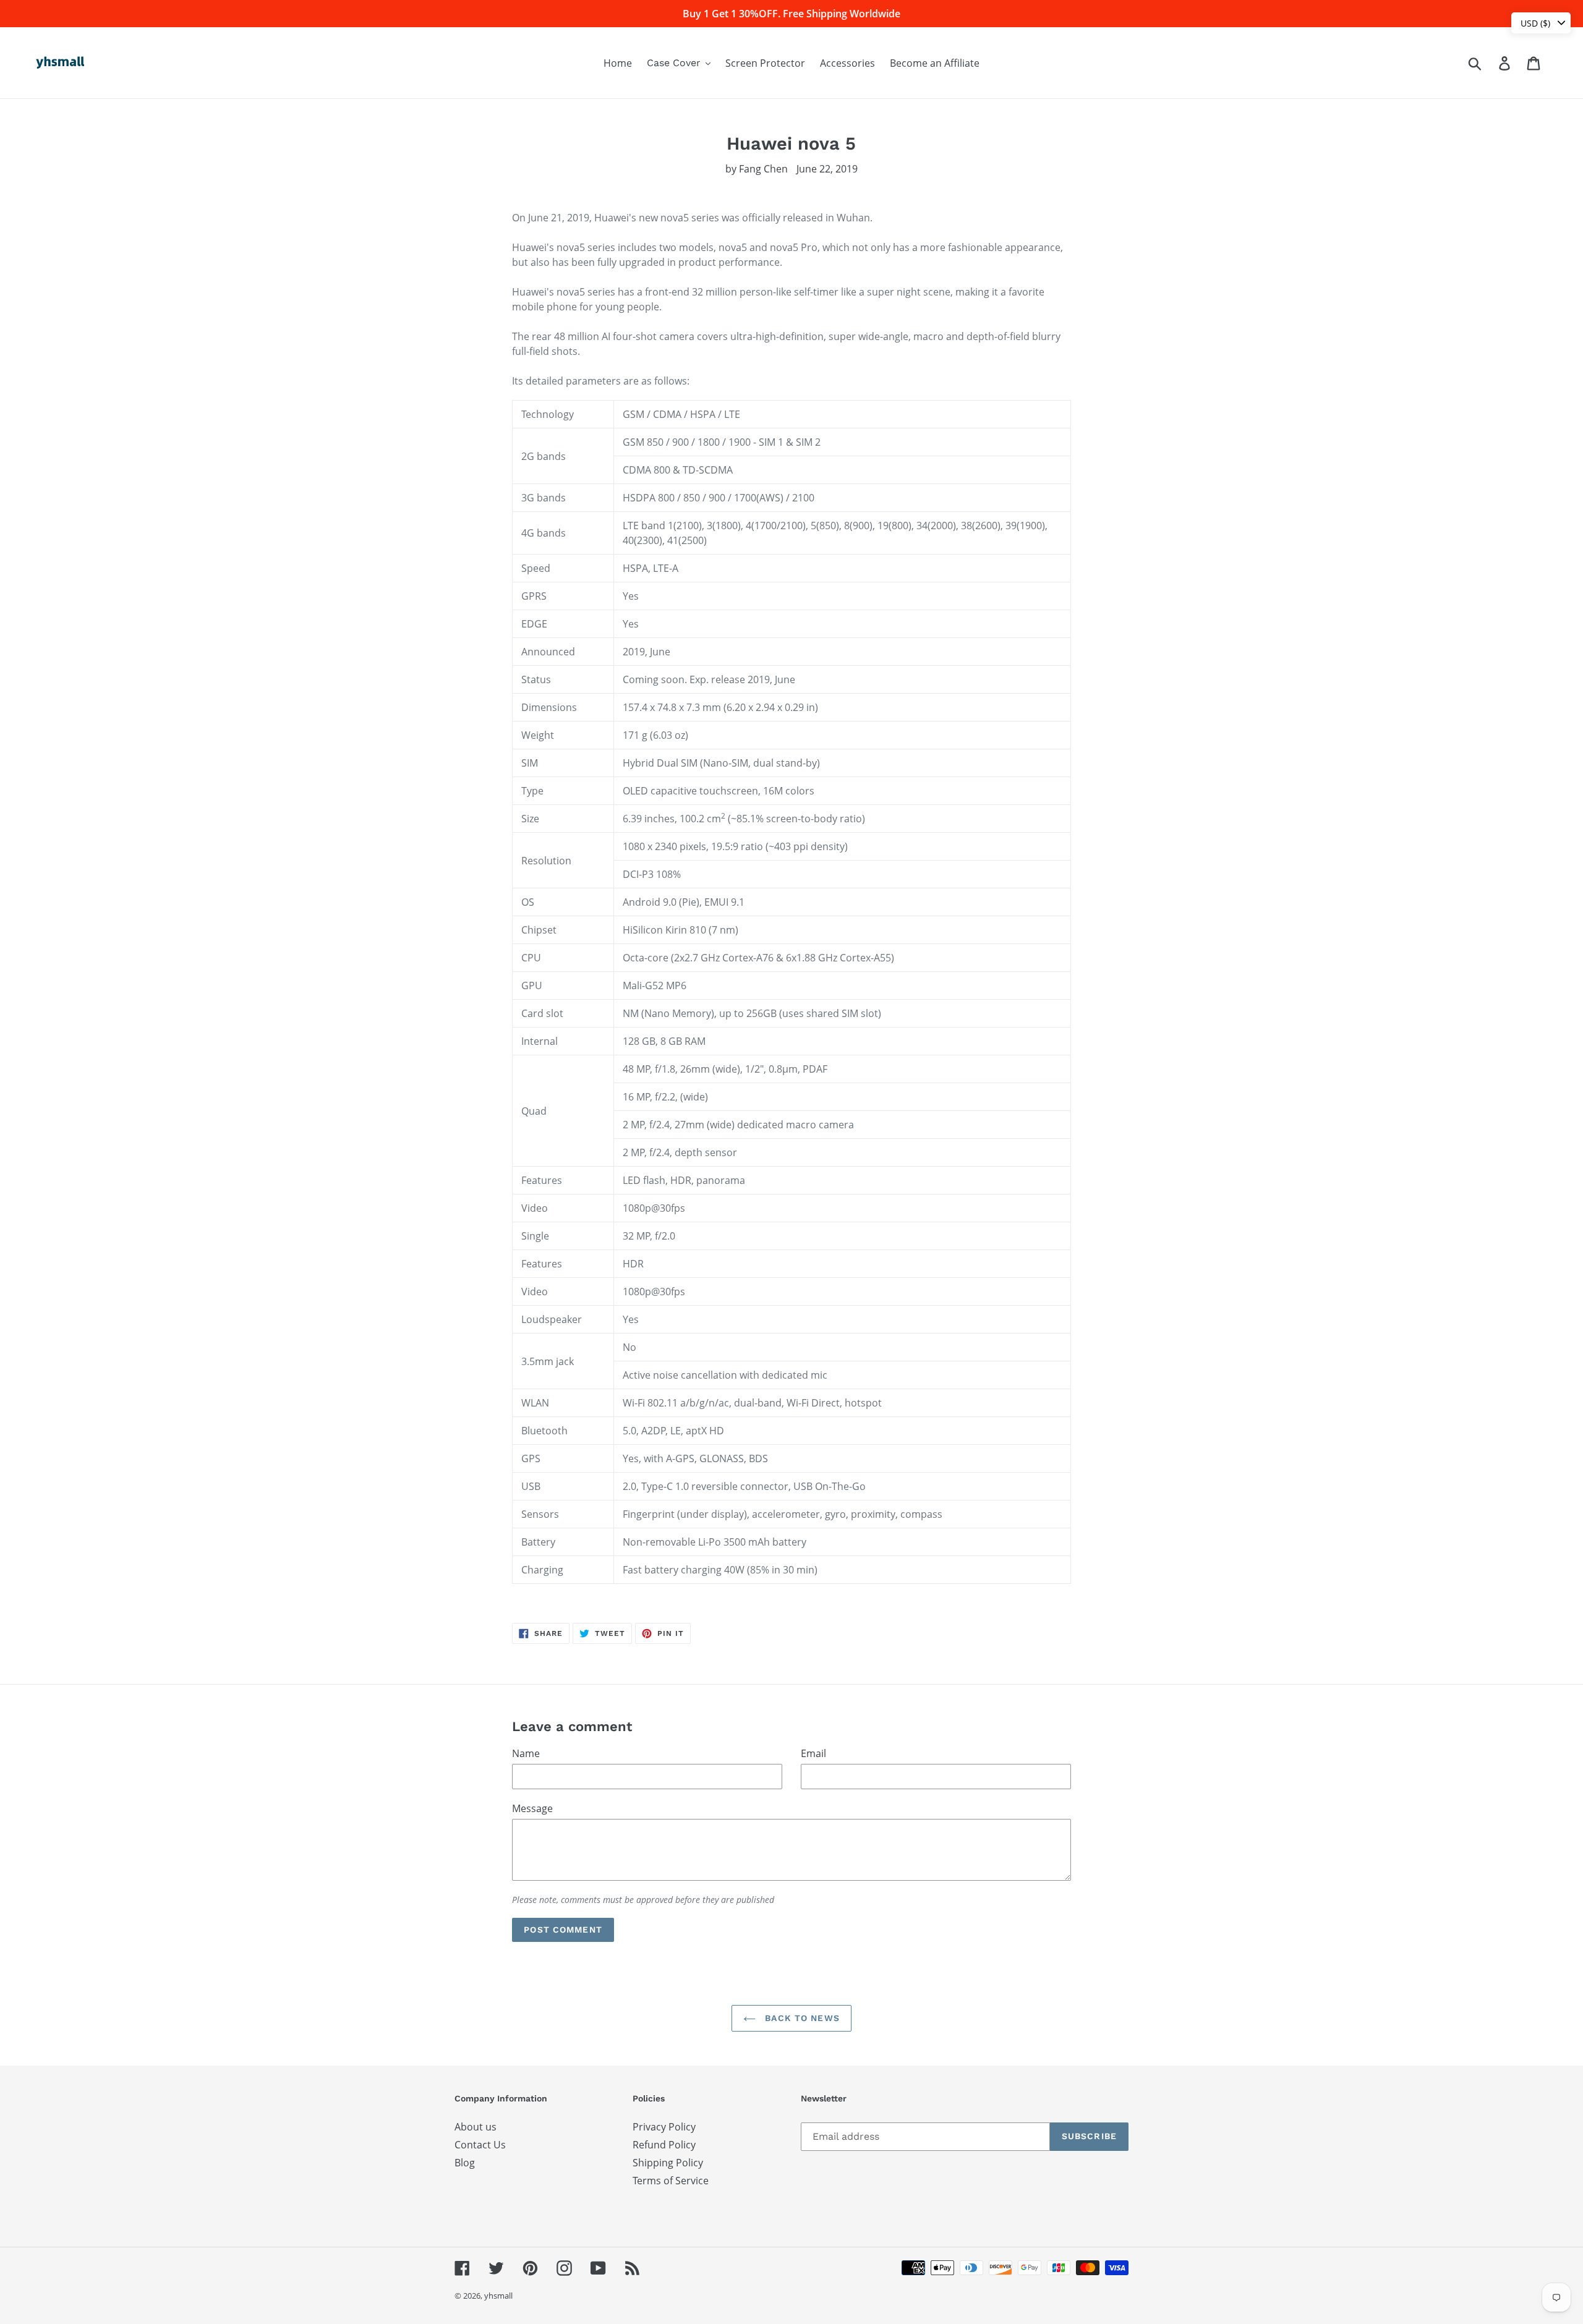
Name (526, 1753)
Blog (465, 2163)
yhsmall (498, 2296)
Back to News (801, 2018)
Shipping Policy (668, 2163)
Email (813, 1753)
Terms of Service (671, 2181)
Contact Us (480, 2145)
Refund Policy (664, 2145)
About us (476, 2127)
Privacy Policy (664, 2127)
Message (532, 1808)
